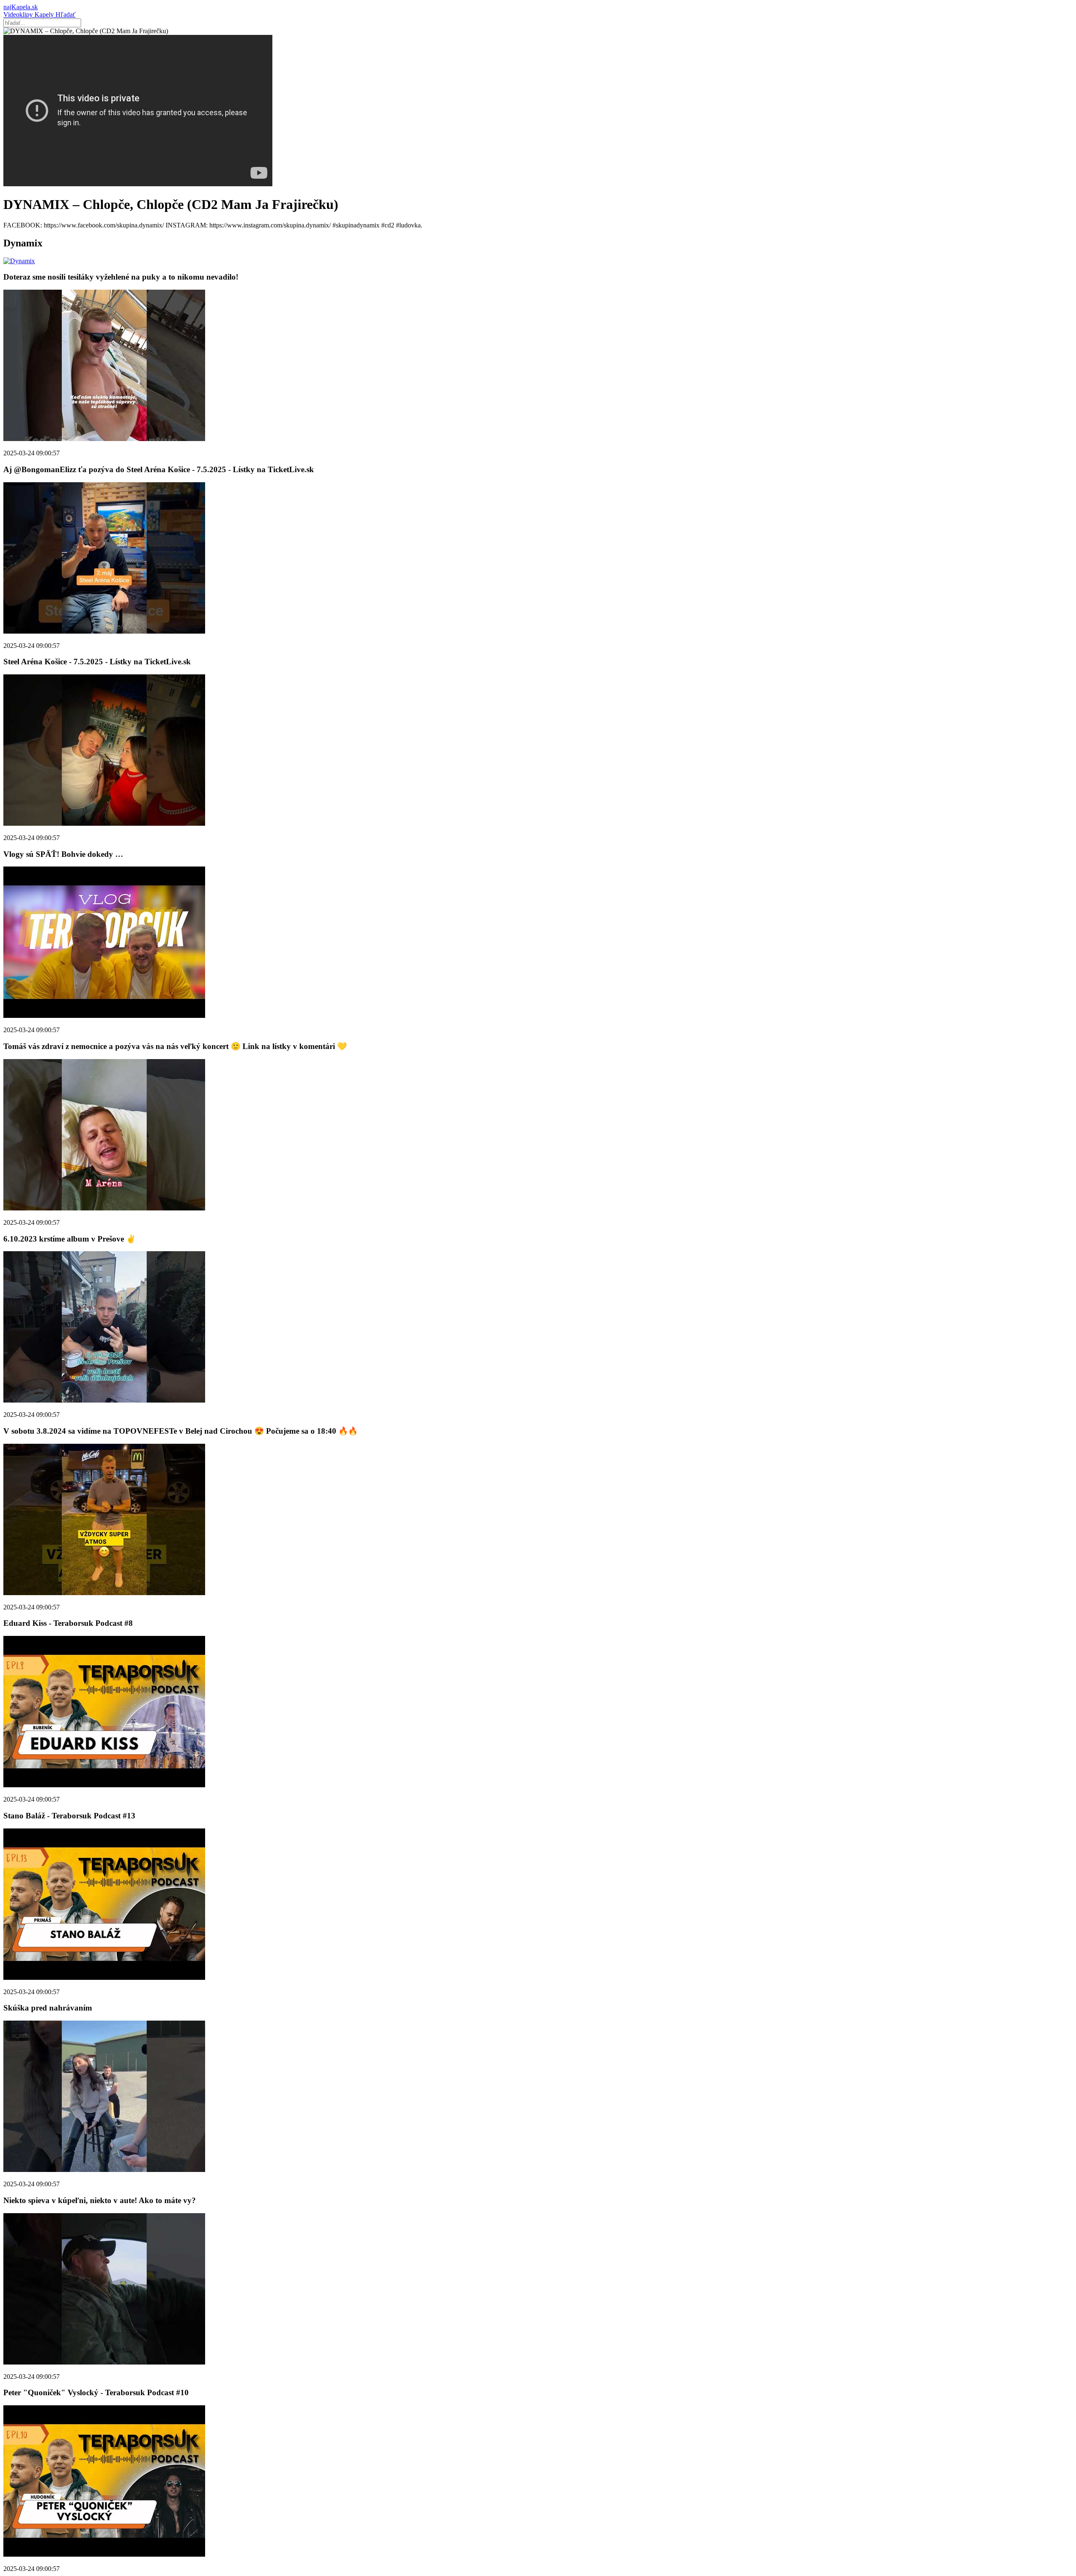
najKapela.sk (21, 7)
